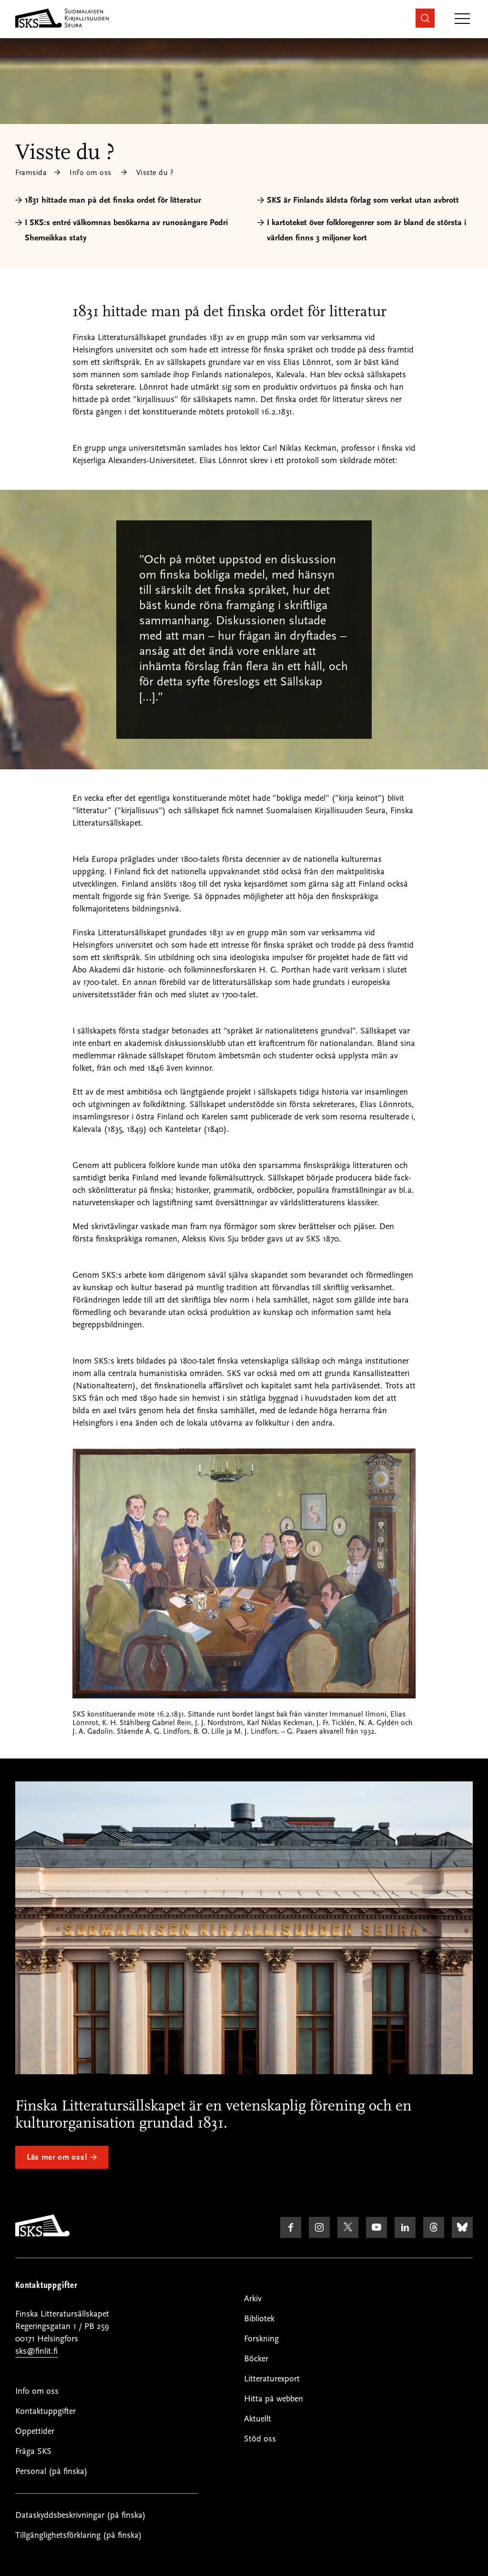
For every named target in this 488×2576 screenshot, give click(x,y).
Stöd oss (260, 2439)
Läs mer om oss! (57, 2157)
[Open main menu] (462, 19)
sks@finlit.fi (36, 2351)
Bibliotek (259, 2319)
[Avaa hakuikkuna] (425, 18)
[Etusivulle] (42, 2234)
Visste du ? (155, 173)
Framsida (31, 173)
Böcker (256, 2359)
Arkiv (253, 2299)
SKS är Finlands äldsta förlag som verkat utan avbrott (363, 200)
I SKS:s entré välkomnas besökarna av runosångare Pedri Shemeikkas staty (126, 230)
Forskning (261, 2339)
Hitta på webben (274, 2399)
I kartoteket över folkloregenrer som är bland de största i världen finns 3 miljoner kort (366, 230)
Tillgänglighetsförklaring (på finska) (79, 2535)
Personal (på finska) (51, 2471)
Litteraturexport (272, 2379)
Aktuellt (258, 2419)
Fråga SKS (33, 2451)
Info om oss (91, 173)
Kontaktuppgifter (46, 2411)
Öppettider (35, 2431)
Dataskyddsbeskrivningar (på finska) (81, 2515)
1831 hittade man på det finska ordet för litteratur (113, 200)
